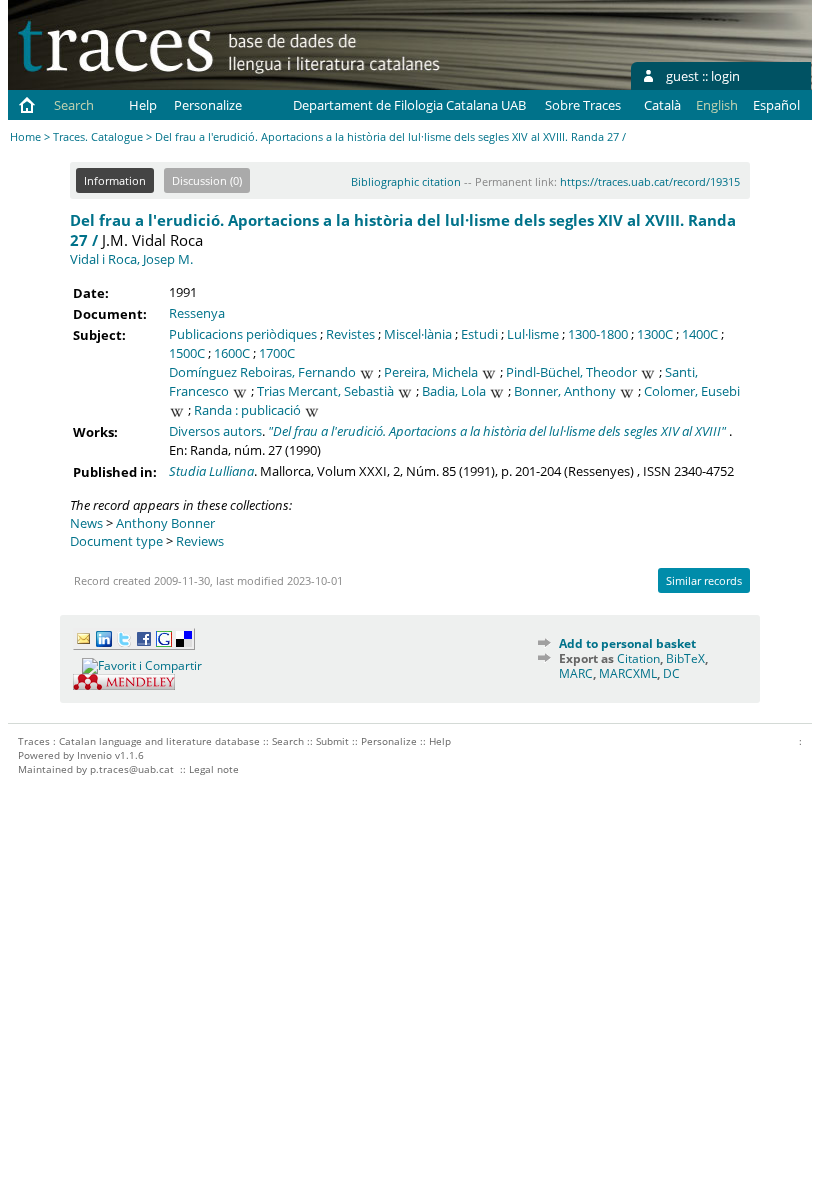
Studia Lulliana (211, 471)
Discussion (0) (207, 180)
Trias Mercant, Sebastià (325, 391)
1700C (277, 353)
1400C (700, 334)
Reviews (200, 541)
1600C (232, 353)
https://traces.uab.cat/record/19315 (650, 181)
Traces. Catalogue (98, 136)
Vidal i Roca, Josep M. (131, 259)
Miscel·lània (418, 334)
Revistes (350, 334)
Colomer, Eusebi (692, 391)
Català (662, 105)
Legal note (214, 769)
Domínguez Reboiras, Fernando (262, 372)
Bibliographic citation (406, 181)
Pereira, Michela (431, 372)
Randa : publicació (247, 410)
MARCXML (628, 673)
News (86, 523)
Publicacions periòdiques (243, 334)
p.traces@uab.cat (132, 769)
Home (25, 136)
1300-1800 (598, 334)
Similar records (704, 580)
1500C (187, 353)
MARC (576, 673)
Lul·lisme (533, 334)
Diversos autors (215, 431)
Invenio (94, 755)
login (725, 76)
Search (74, 105)
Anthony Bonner (165, 523)
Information (115, 180)
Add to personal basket (627, 643)
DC (671, 673)
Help (143, 105)
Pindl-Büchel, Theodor (571, 372)
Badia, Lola (454, 391)
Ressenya (197, 313)
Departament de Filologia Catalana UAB (409, 105)
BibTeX (685, 658)
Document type (116, 541)
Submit (332, 741)
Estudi (479, 334)
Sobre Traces (583, 105)
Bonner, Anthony (565, 391)
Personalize (208, 105)
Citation (638, 658)
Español (776, 105)
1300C (655, 334)
